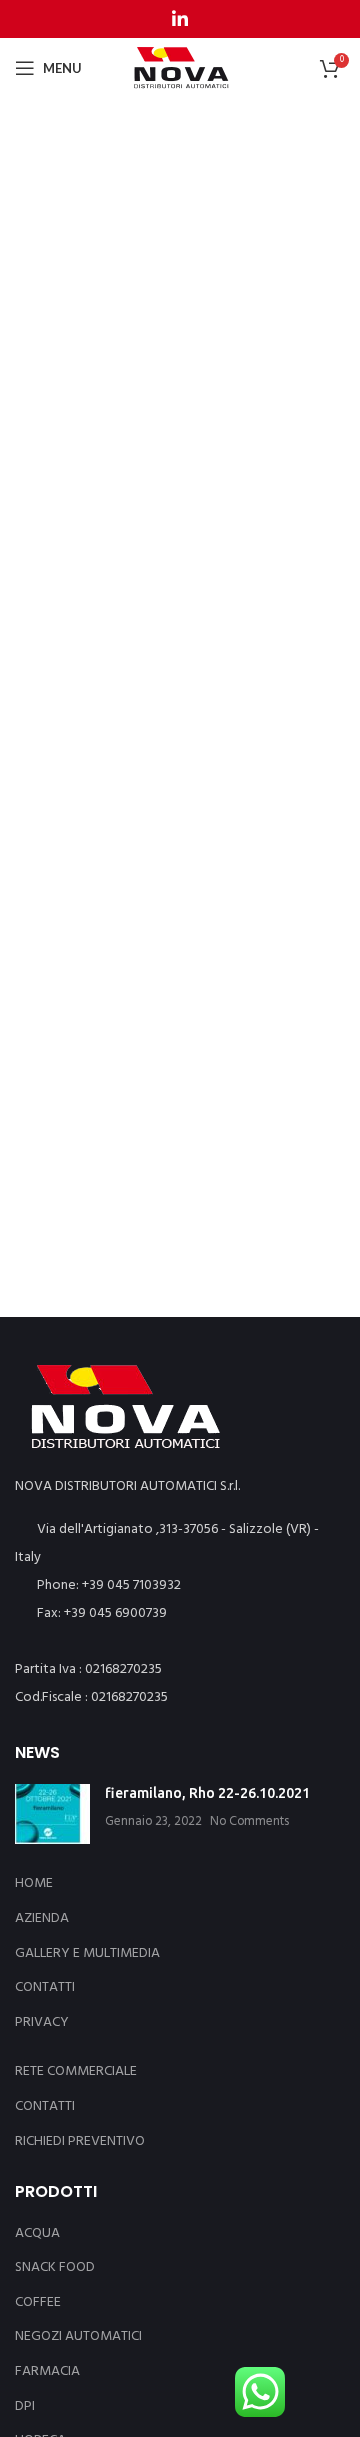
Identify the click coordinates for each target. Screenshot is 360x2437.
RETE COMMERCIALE (76, 2072)
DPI (25, 2406)
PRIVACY (42, 2023)
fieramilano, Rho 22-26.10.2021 (207, 1793)
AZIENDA (42, 1919)
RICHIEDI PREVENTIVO (80, 2142)
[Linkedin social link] (180, 19)
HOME (34, 1884)
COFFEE (38, 2302)
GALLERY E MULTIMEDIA (87, 1954)
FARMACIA (47, 2371)
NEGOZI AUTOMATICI (78, 2336)
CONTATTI (45, 1988)
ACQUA (37, 2233)
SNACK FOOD (55, 2267)
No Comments (249, 1822)
